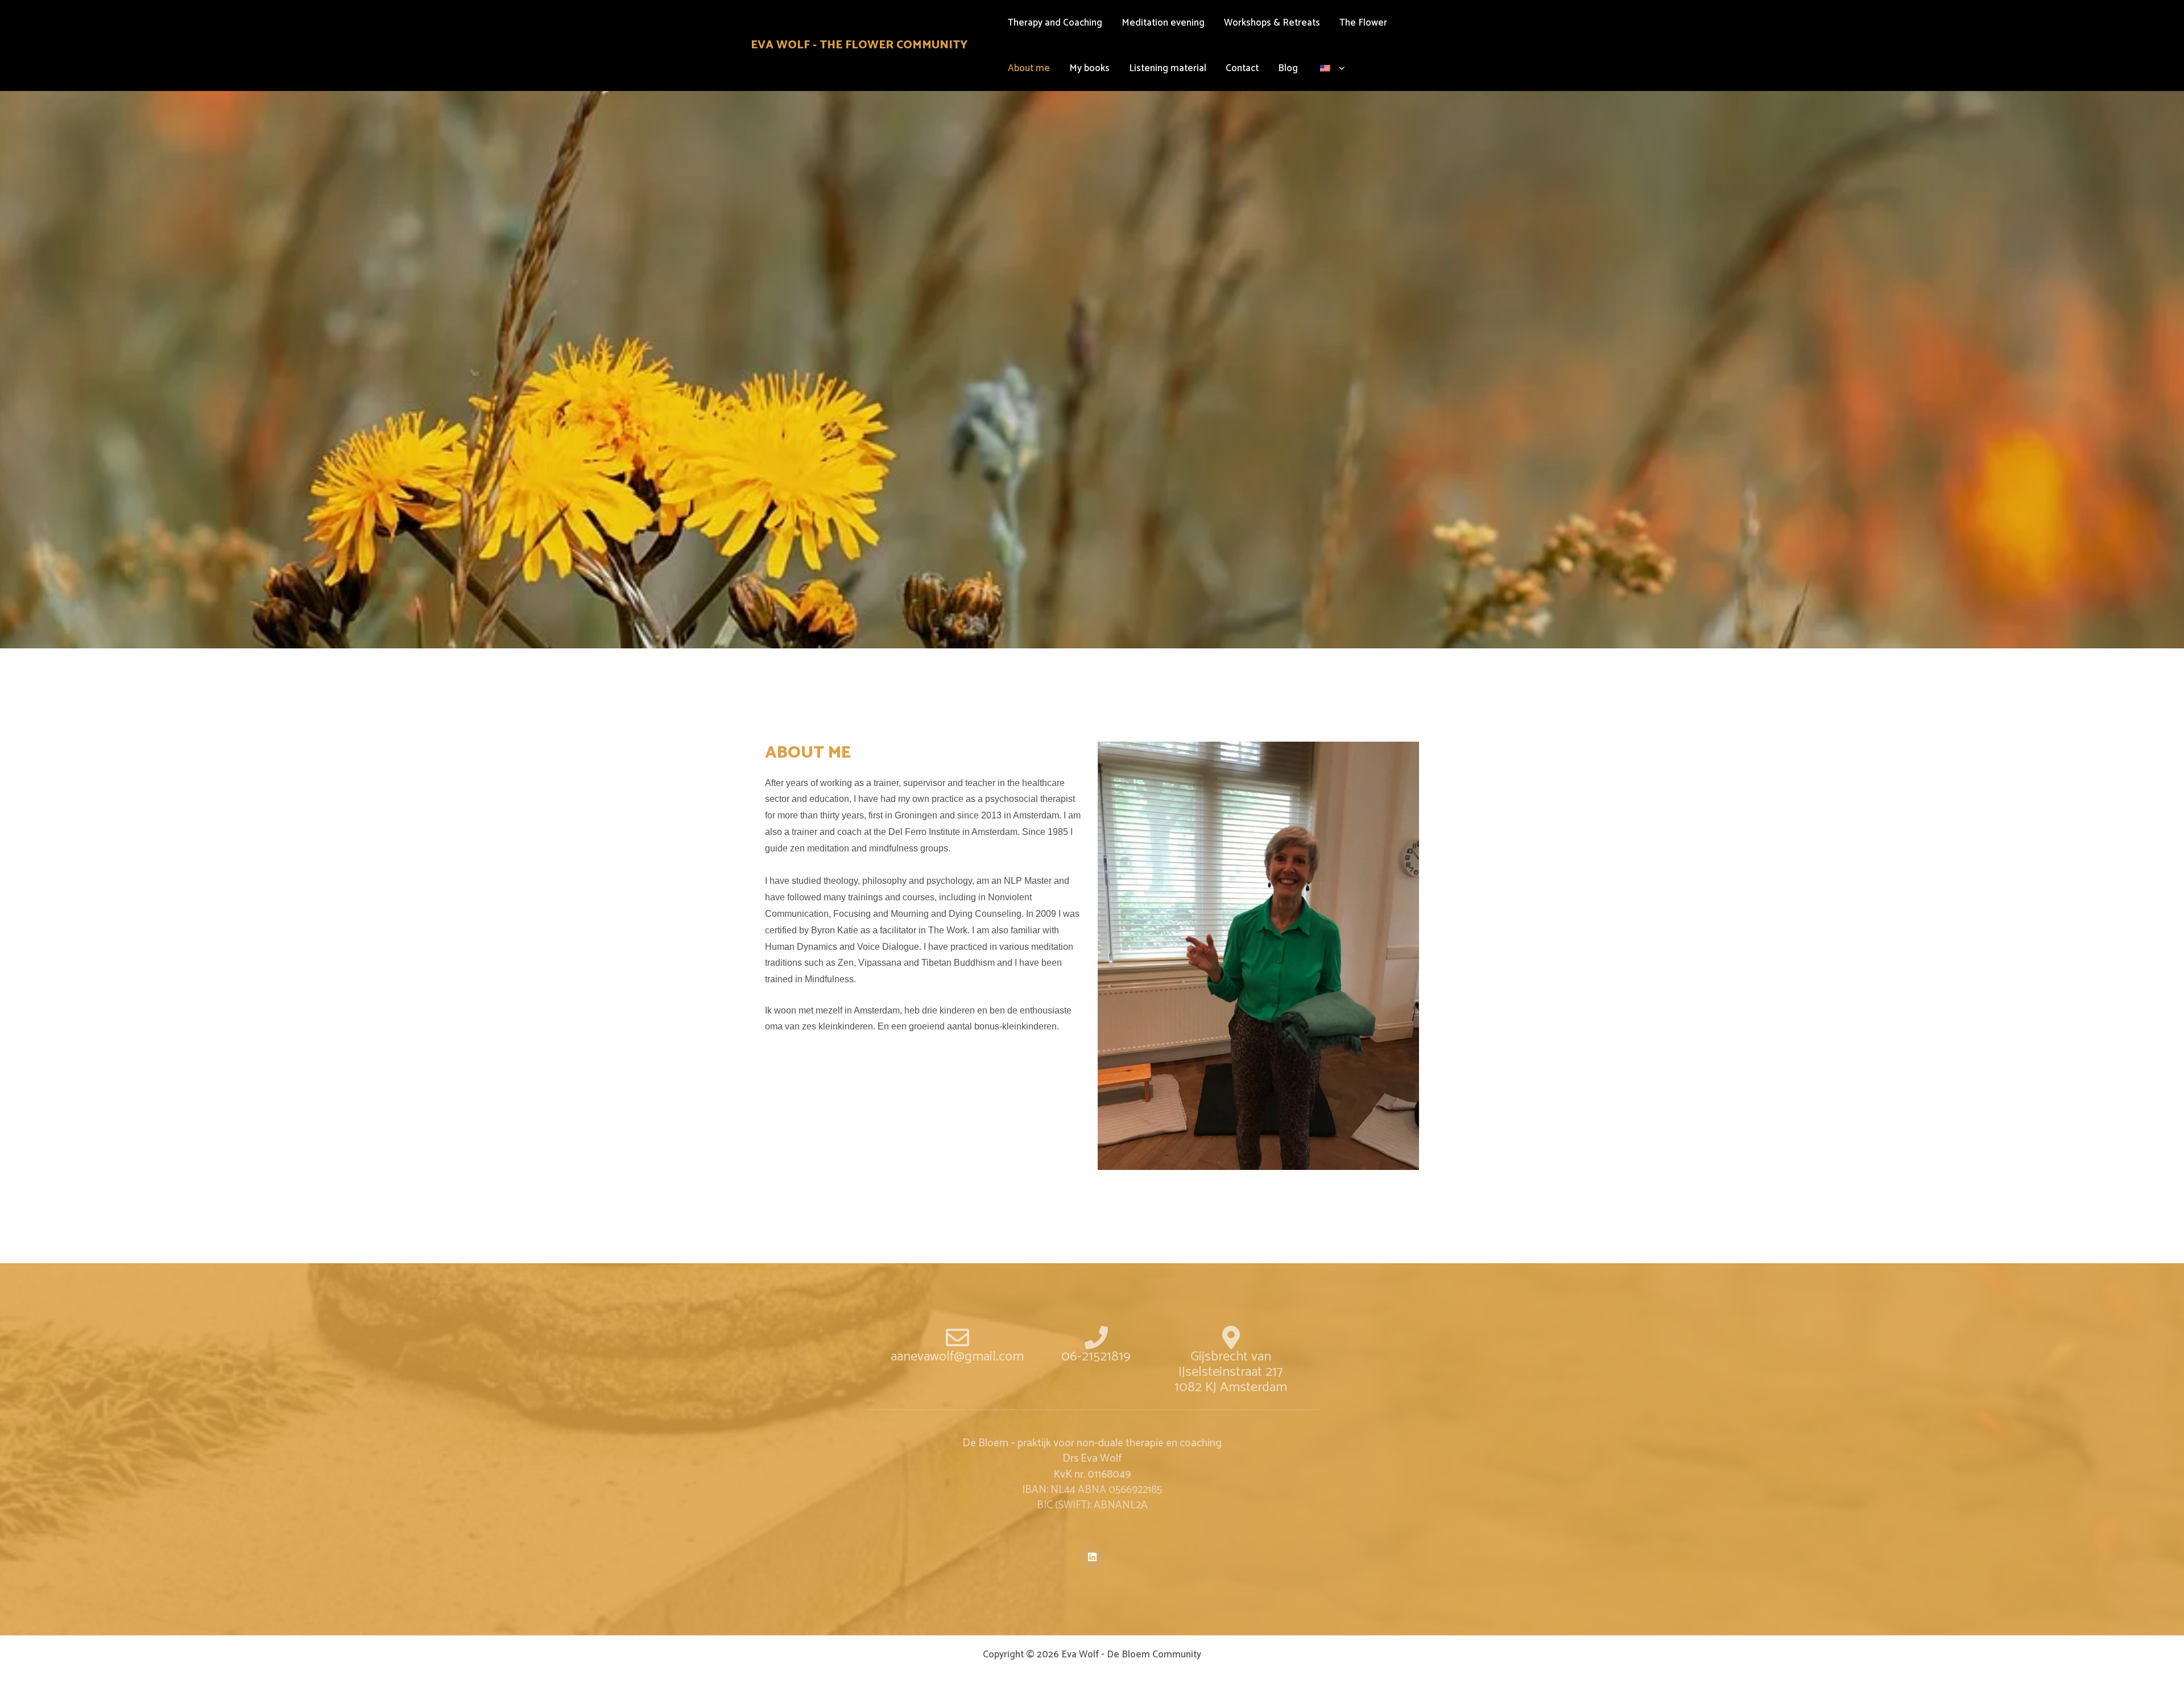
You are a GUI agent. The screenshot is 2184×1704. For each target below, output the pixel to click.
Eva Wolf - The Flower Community (859, 45)
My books (1089, 68)
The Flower (1363, 23)
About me (1029, 68)
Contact (1242, 68)
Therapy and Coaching (1055, 23)
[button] (1339, 68)
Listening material (1168, 68)
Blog (1288, 68)
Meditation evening (1163, 23)
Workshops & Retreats (1272, 23)
